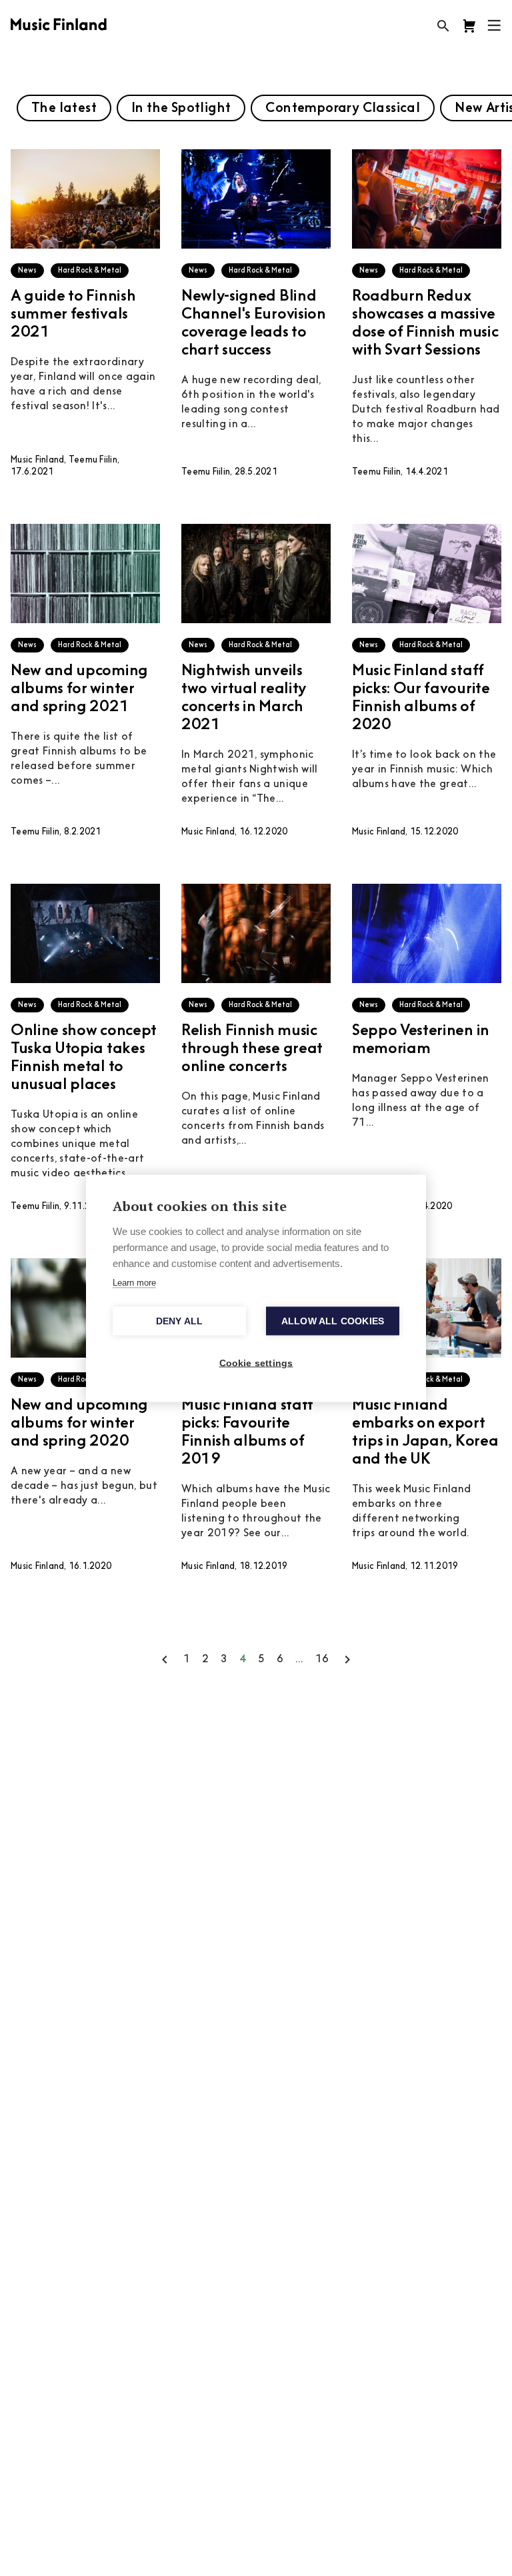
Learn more (134, 1282)
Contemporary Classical (343, 109)
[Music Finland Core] (469, 26)
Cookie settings (256, 1363)
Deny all (180, 1321)
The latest (64, 109)
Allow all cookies (333, 1321)
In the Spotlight (181, 109)
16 (322, 1660)
